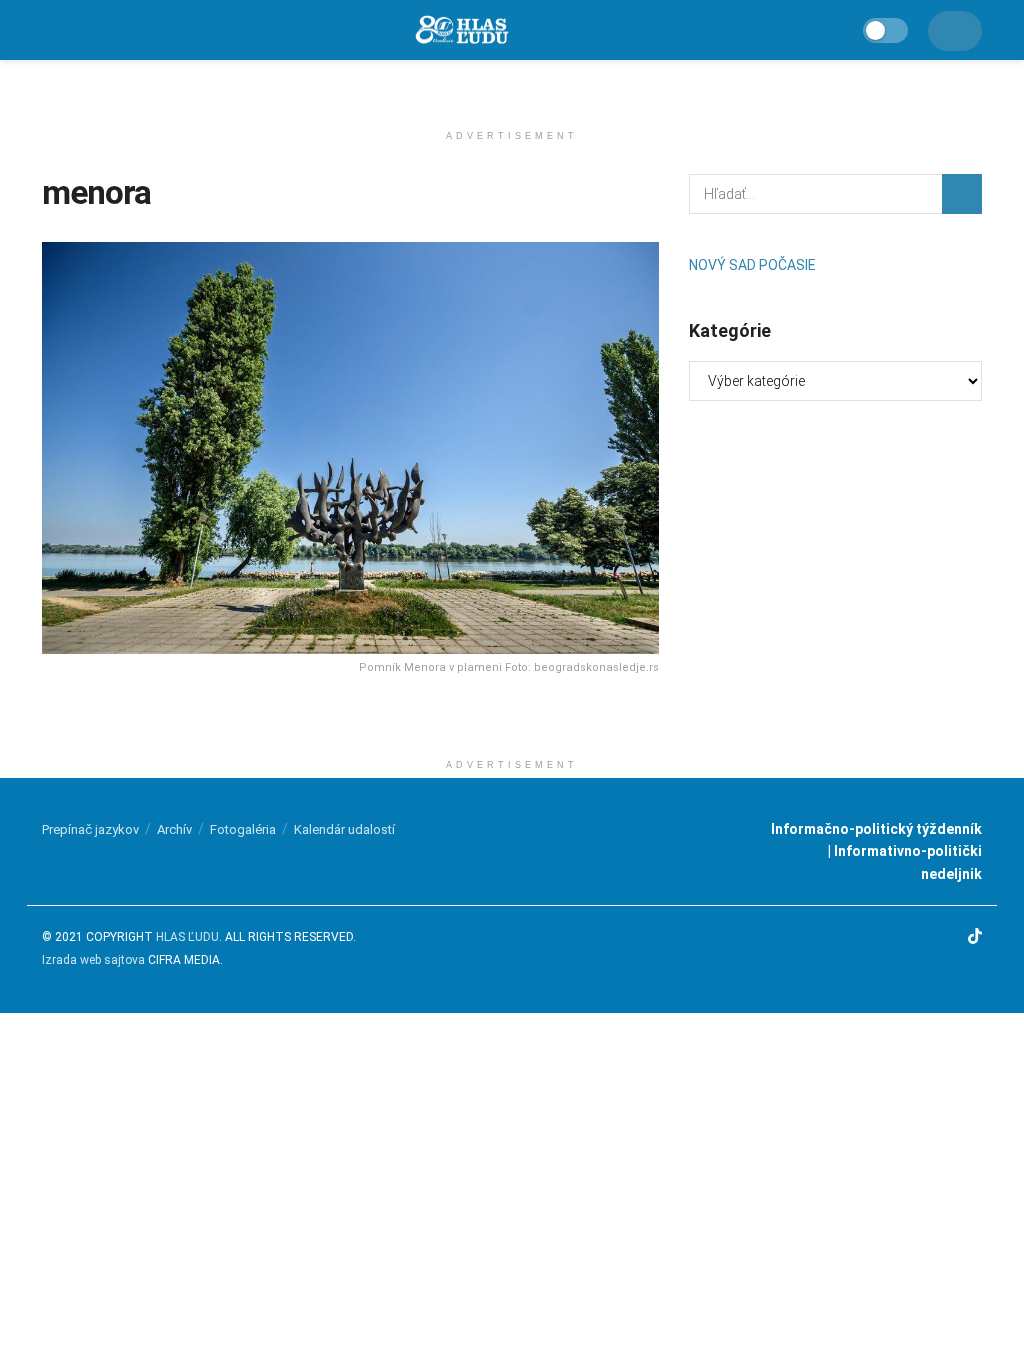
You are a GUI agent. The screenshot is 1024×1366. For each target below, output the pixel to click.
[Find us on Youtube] (947, 938)
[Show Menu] (51, 30)
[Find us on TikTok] (975, 938)
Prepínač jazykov (90, 829)
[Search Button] (962, 194)
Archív (174, 829)
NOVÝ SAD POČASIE (752, 265)
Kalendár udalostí (344, 829)
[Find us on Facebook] (894, 938)
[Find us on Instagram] (919, 938)
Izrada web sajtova (93, 960)
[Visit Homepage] (461, 30)
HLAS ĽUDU (187, 937)
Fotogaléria (243, 829)
